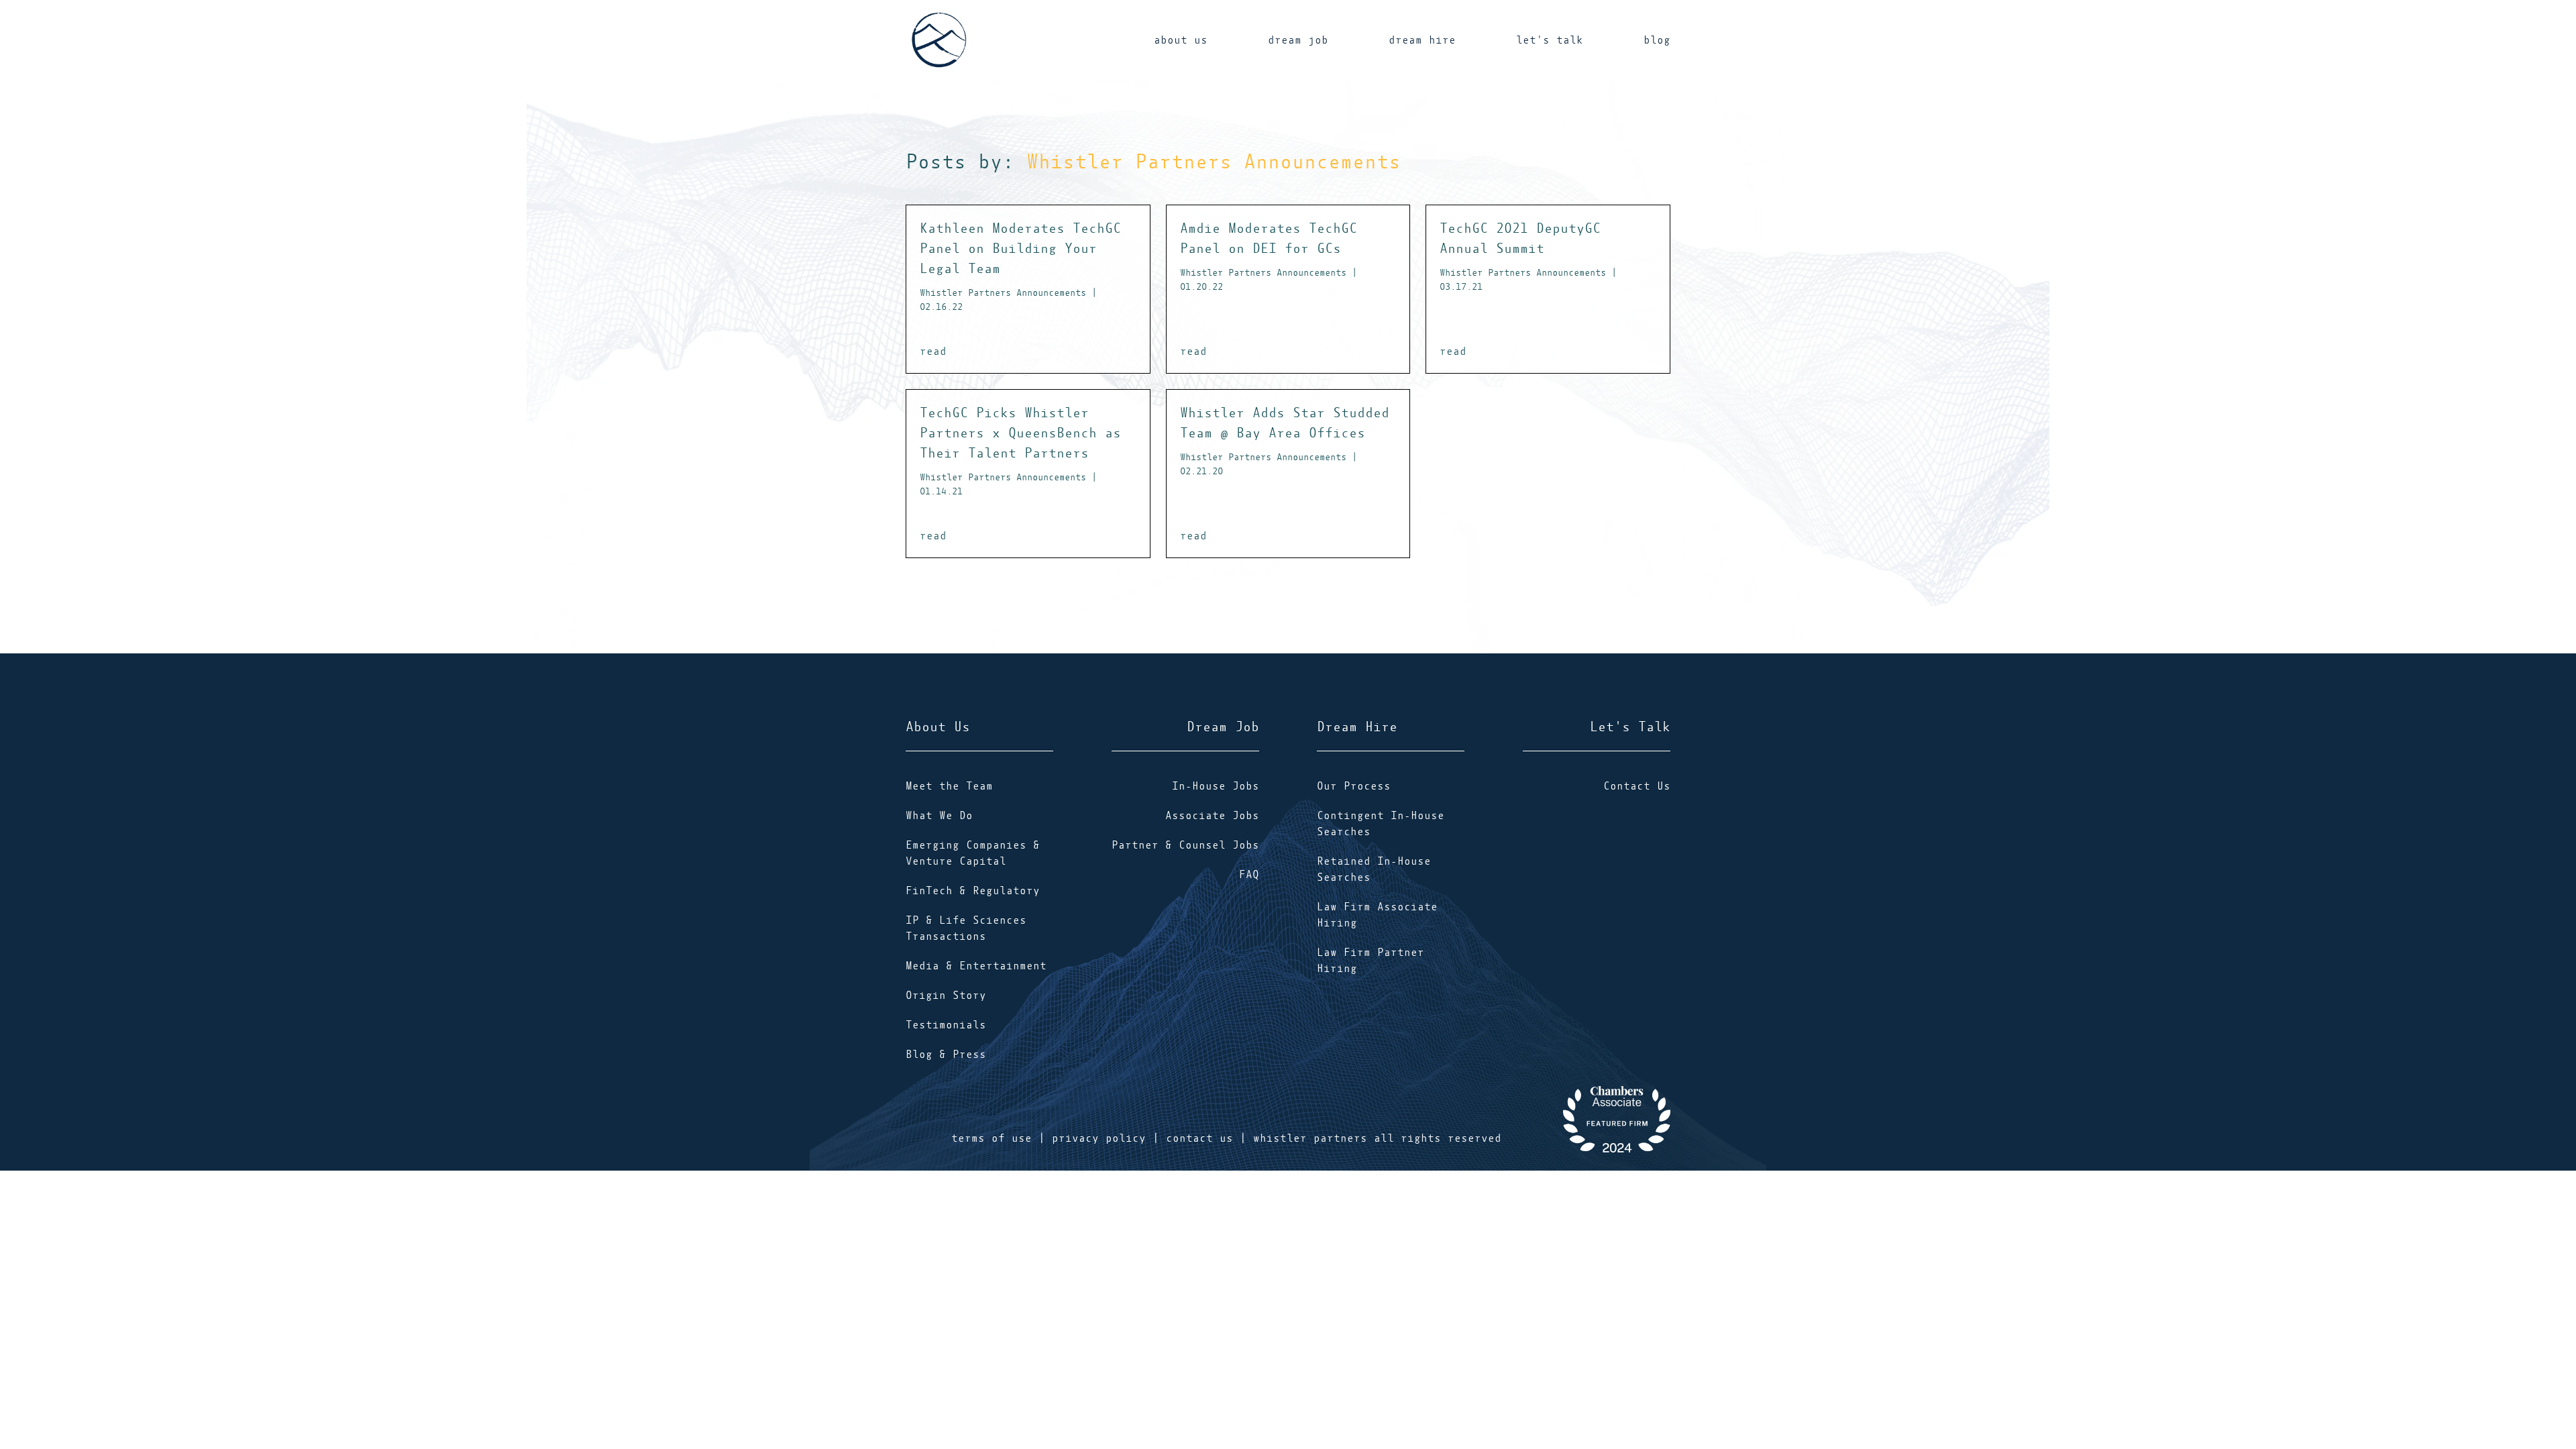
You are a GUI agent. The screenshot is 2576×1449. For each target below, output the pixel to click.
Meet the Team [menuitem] (949, 786)
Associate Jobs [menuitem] (1212, 816)
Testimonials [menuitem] (946, 1025)
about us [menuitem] (1181, 40)
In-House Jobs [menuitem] (1216, 786)
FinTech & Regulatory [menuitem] (973, 891)
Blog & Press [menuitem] (946, 1055)
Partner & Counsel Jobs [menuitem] (1185, 845)
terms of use (991, 1138)
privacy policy (1099, 1138)
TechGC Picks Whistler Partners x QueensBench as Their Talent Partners (1020, 451)
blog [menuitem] (1657, 40)
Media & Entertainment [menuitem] (976, 966)
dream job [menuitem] (1298, 40)
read (933, 352)
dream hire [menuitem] (1422, 40)
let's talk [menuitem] (1550, 40)
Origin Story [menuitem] (946, 996)
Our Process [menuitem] (1354, 786)
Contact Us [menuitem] (1637, 786)
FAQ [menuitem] (1249, 875)
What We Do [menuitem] (939, 816)
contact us (1199, 1138)
